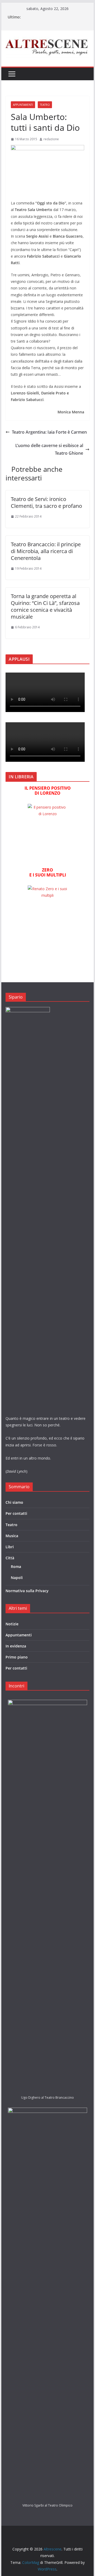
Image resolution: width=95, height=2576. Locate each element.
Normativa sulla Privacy (27, 1591)
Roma (16, 1567)
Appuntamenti (23, 105)
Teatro (45, 105)
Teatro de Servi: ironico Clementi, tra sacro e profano (46, 502)
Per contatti (16, 1513)
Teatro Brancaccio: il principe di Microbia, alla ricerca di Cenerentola (46, 551)
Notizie (12, 1624)
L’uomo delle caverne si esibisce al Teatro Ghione (49, 449)
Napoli (17, 1578)
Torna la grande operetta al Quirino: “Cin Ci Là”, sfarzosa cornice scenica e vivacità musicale (45, 606)
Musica (12, 1536)
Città (10, 1558)
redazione (51, 139)
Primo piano (17, 1657)
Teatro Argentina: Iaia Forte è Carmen (49, 432)
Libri (10, 1547)
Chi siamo (14, 1502)
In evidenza (16, 1646)
